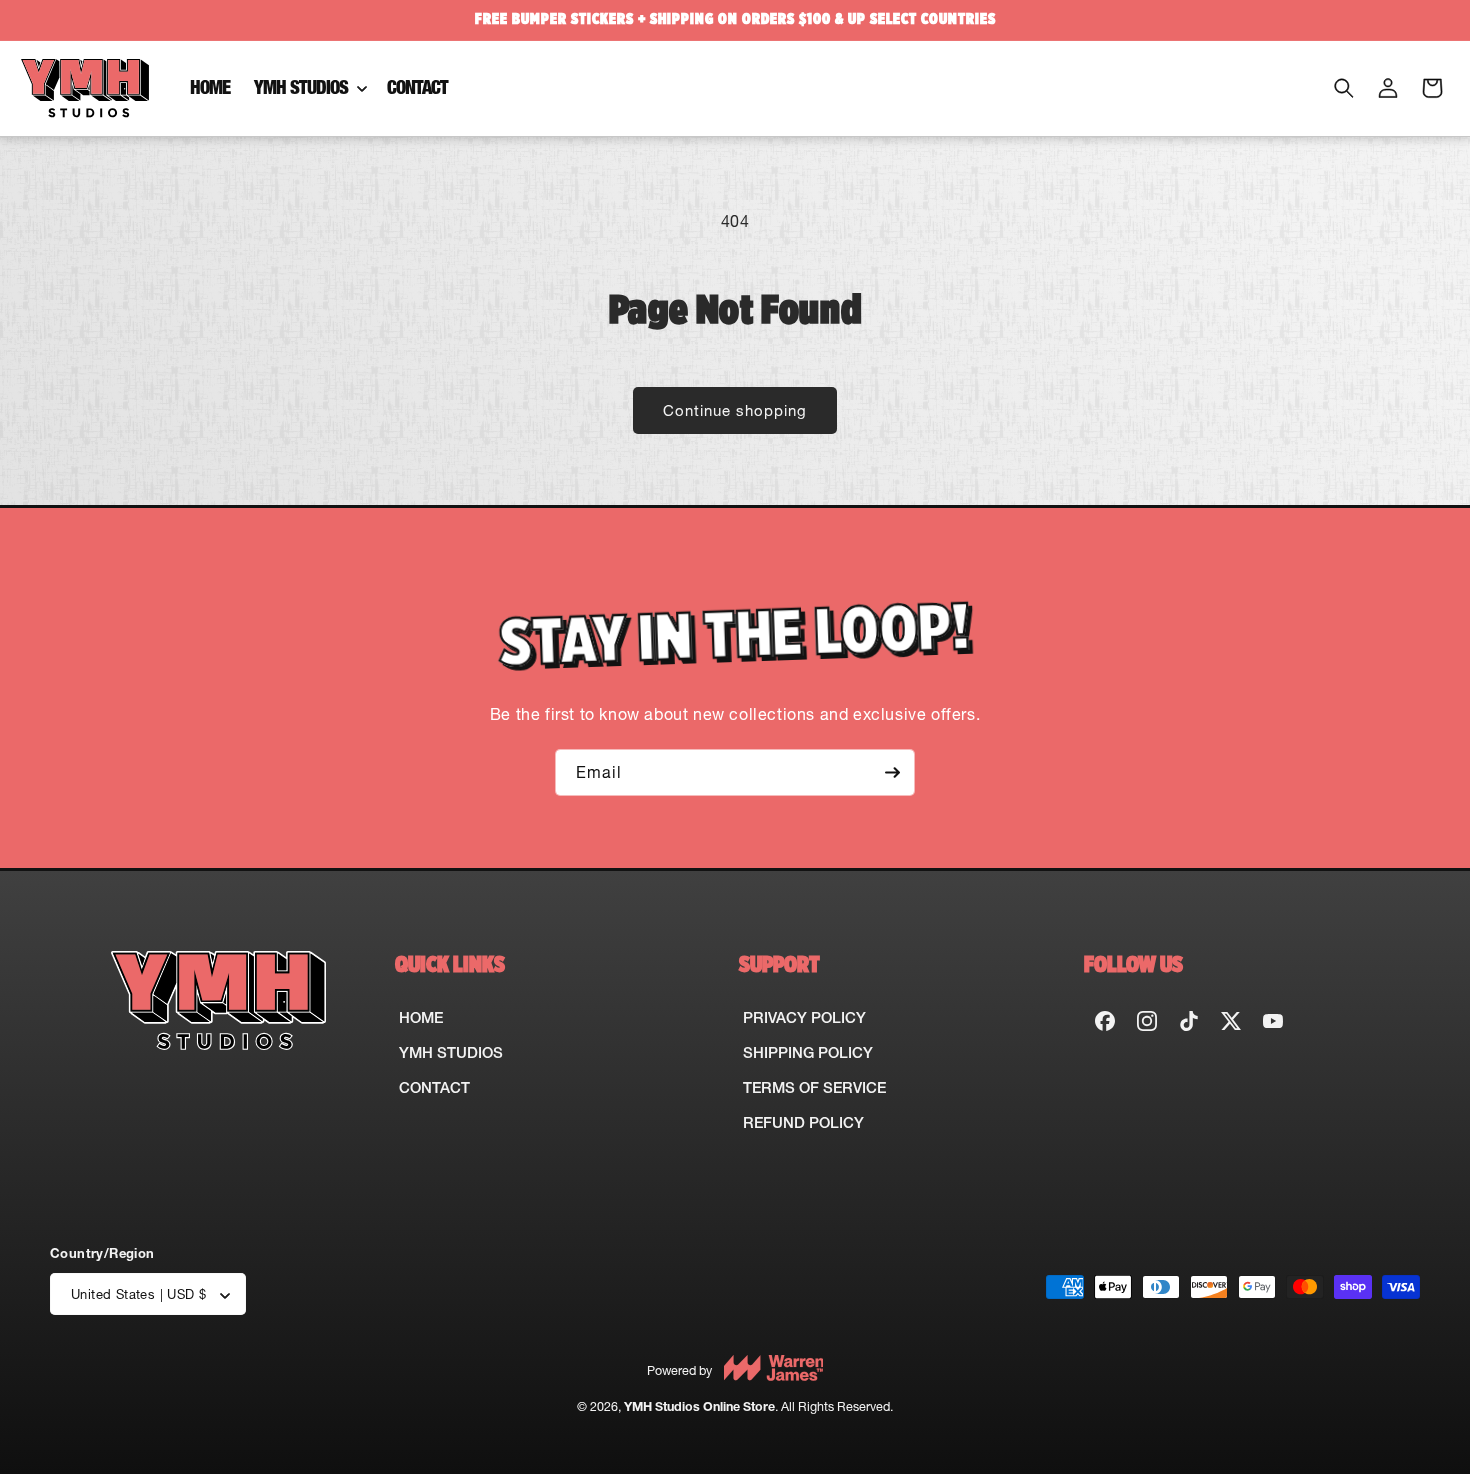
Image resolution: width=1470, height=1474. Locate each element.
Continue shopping (735, 410)
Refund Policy (803, 1122)
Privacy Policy (804, 1017)
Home (421, 1017)
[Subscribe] (892, 772)
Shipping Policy (808, 1052)
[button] (308, 88)
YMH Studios (451, 1052)
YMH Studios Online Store (699, 1407)
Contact (434, 1087)
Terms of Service (814, 1087)
